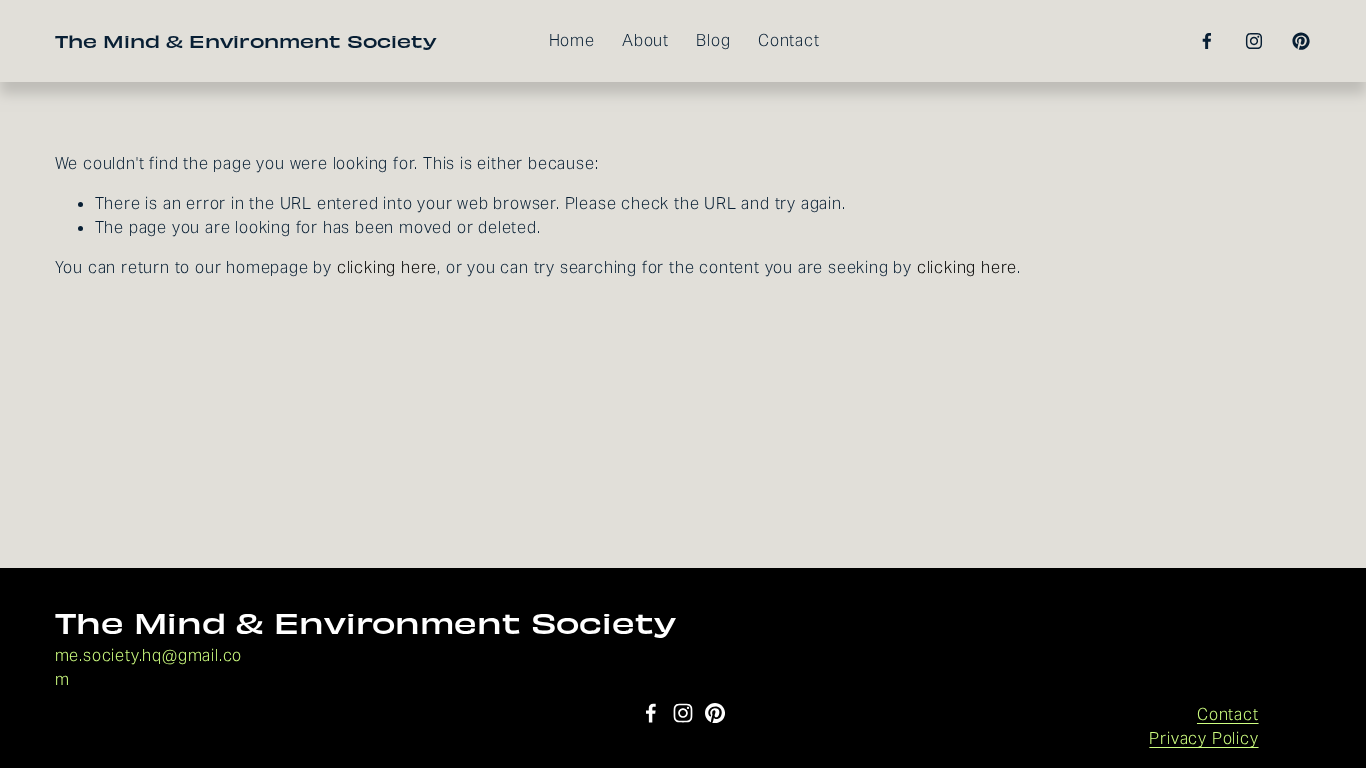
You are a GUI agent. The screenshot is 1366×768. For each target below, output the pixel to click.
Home (572, 40)
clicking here (387, 267)
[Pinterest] (1301, 41)
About (645, 40)
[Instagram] (1254, 41)
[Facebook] (1207, 41)
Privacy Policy (1203, 738)
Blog (713, 40)
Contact (789, 40)
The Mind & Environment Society (246, 40)
